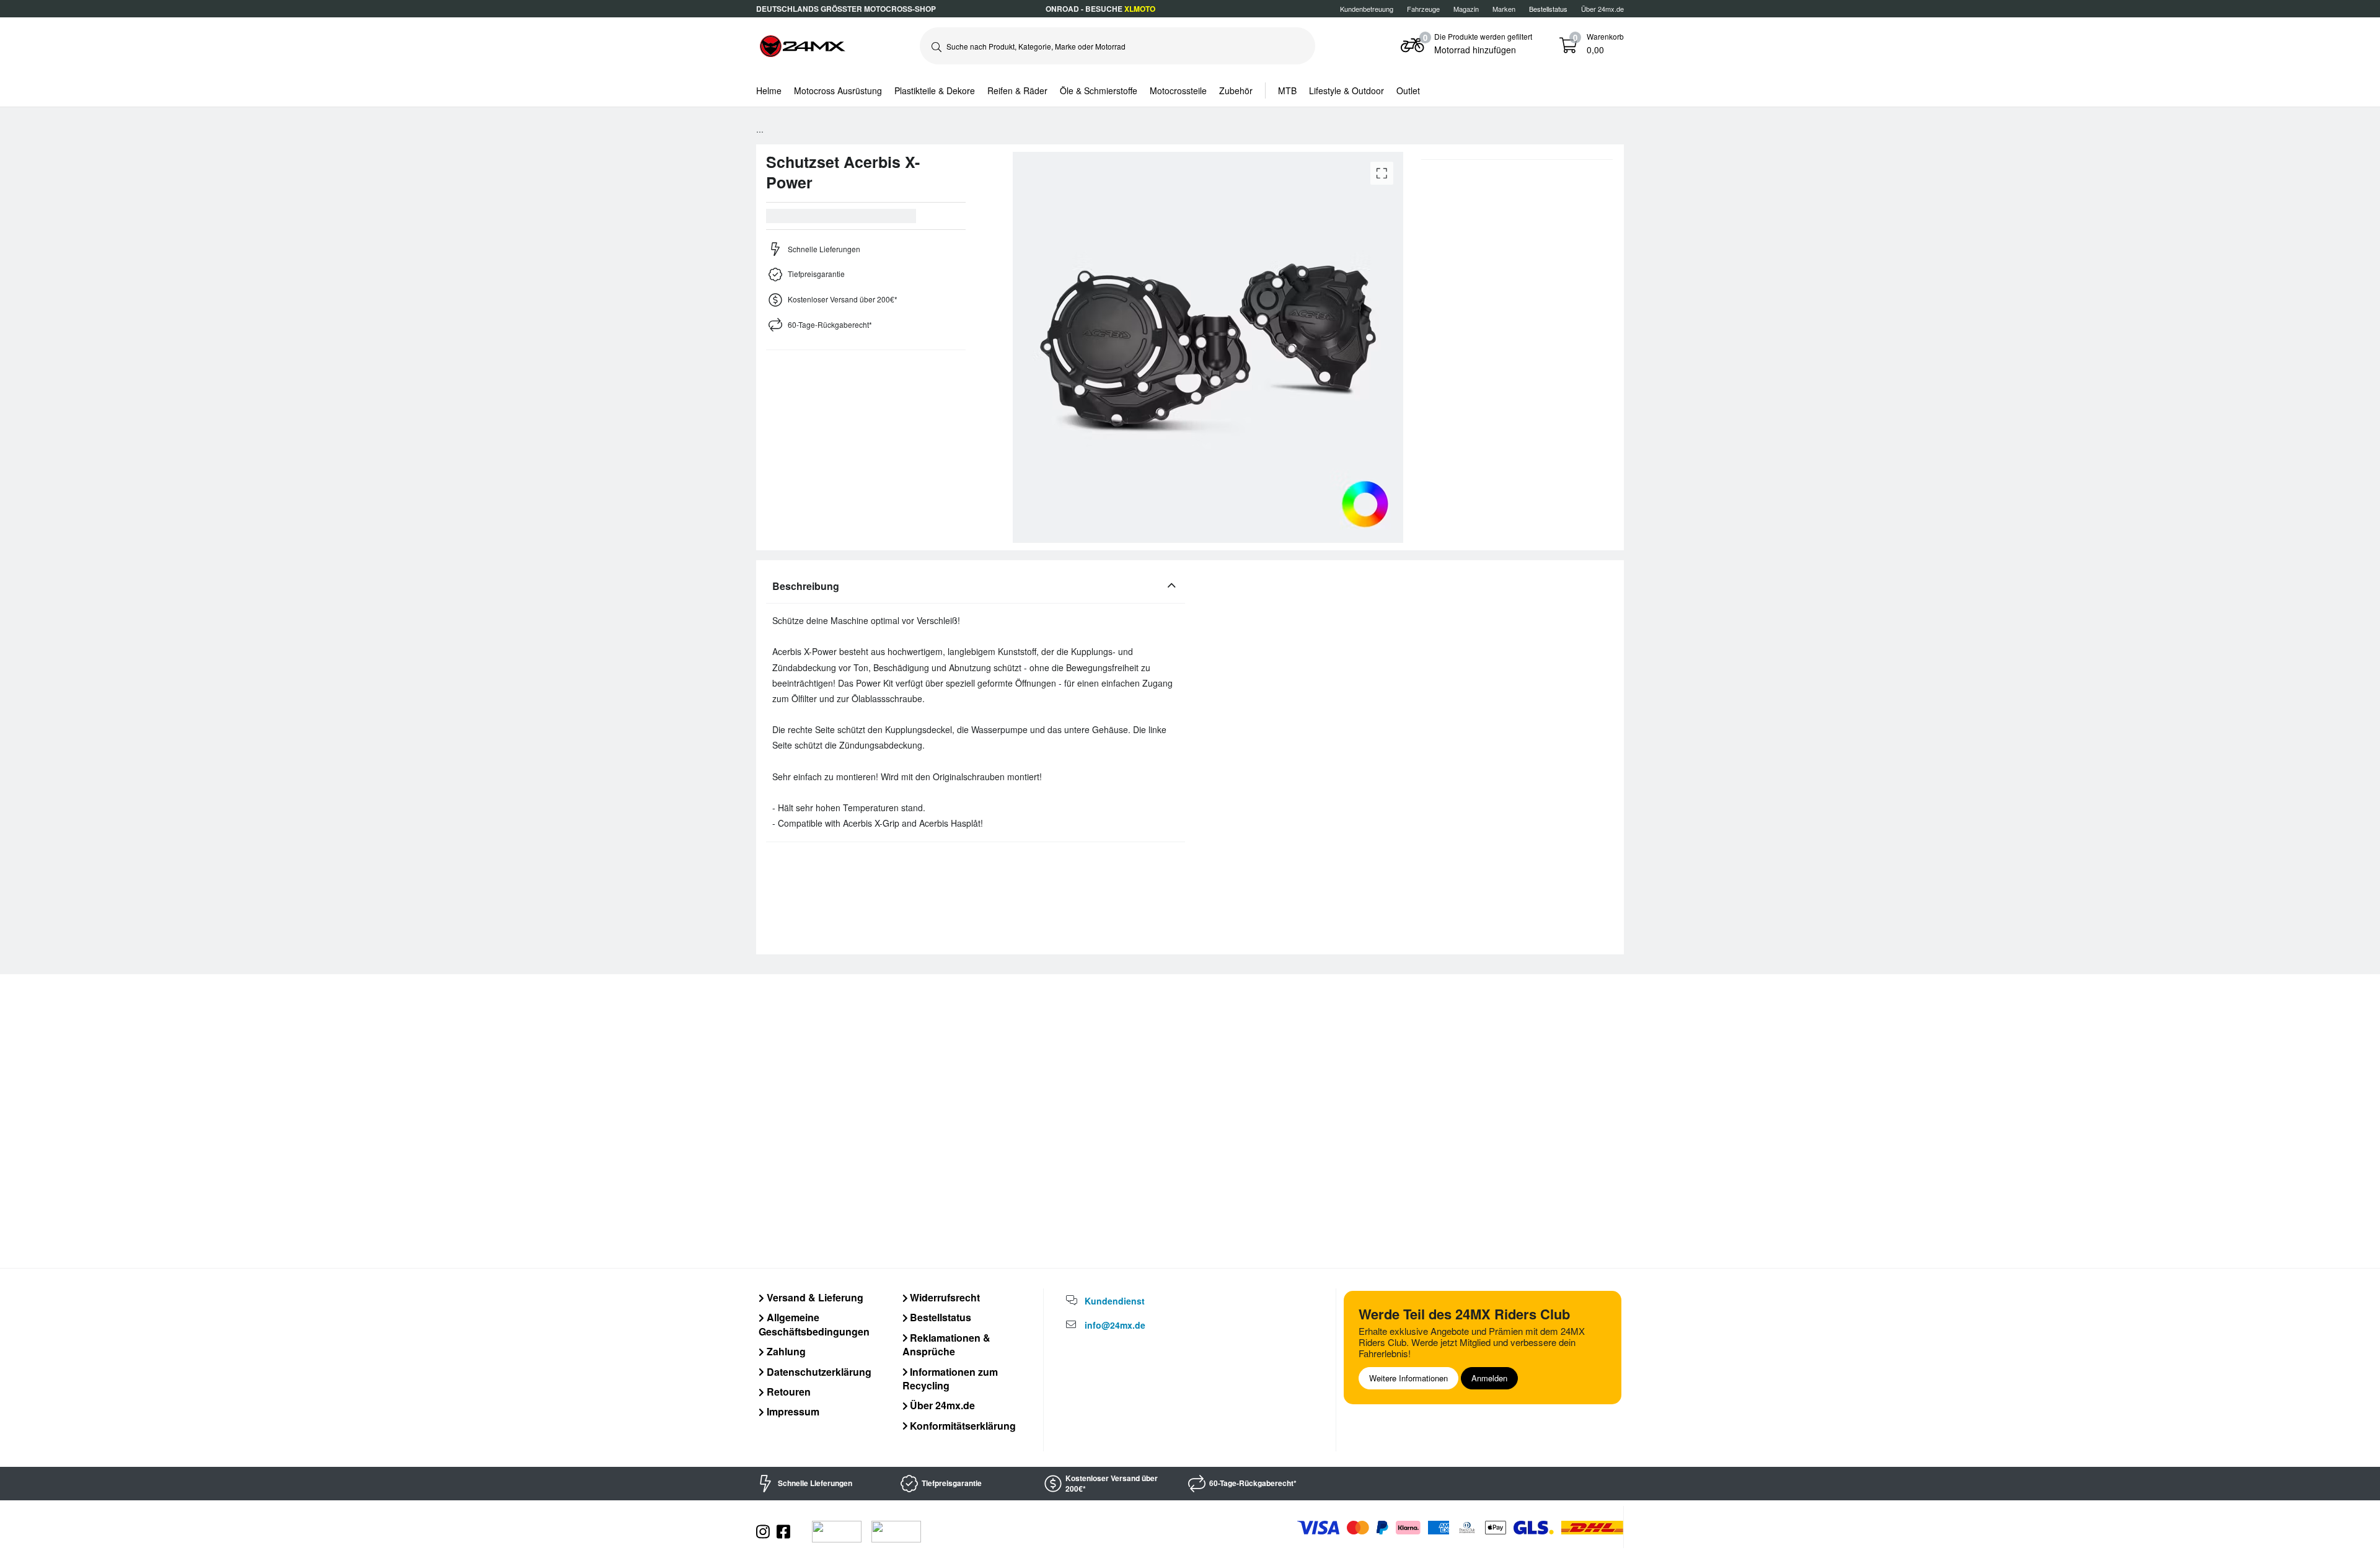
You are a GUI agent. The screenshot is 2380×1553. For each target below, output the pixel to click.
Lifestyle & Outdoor (1346, 90)
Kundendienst (1115, 1301)
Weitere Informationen (1408, 1378)
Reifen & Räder (1017, 90)
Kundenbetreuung (1367, 9)
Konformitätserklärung (962, 1426)
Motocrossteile (1178, 90)
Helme (769, 90)
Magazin (1466, 9)
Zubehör (1236, 90)
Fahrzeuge (1423, 9)
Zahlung (785, 1351)
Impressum (792, 1411)
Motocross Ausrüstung (838, 90)
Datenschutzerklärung (818, 1372)
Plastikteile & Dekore (935, 90)
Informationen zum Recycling (950, 1379)
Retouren (787, 1392)
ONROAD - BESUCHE (1100, 9)
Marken (1504, 9)
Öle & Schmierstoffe (1099, 90)
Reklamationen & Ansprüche (947, 1344)
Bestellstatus (939, 1317)
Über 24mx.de (1602, 9)
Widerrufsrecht (944, 1297)
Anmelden (1489, 1378)
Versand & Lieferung (814, 1297)
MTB (1287, 90)
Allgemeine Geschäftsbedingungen (814, 1324)
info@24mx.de (1115, 1325)
